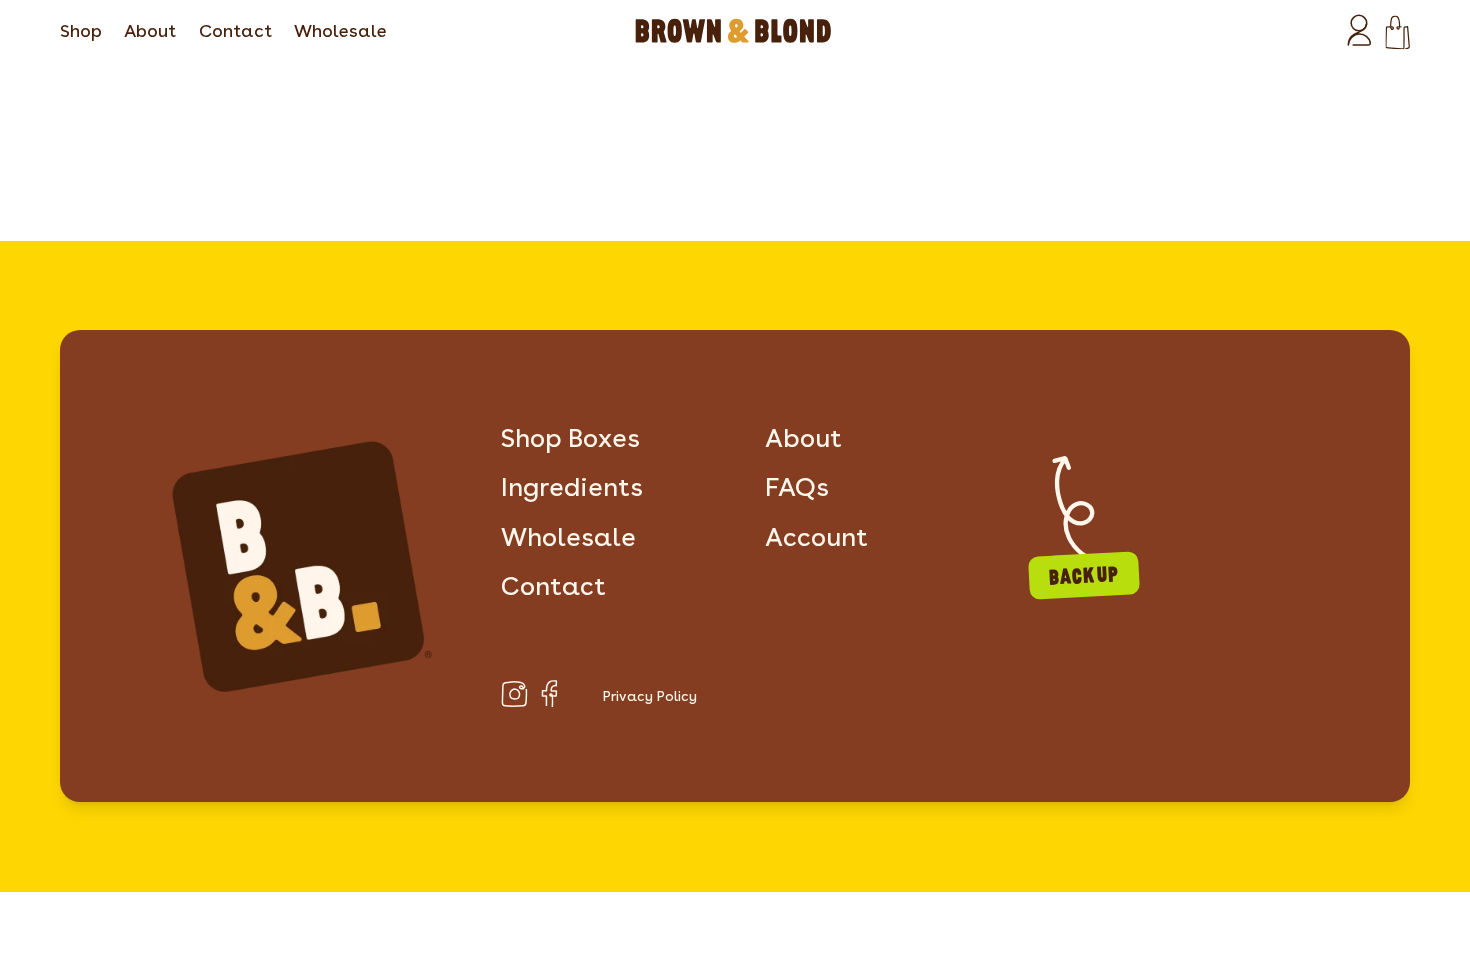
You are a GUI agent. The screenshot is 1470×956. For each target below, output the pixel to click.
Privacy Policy (650, 696)
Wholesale (340, 30)
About (150, 30)
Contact (235, 30)
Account (816, 536)
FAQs (797, 486)
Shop (81, 30)
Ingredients (572, 486)
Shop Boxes (570, 437)
